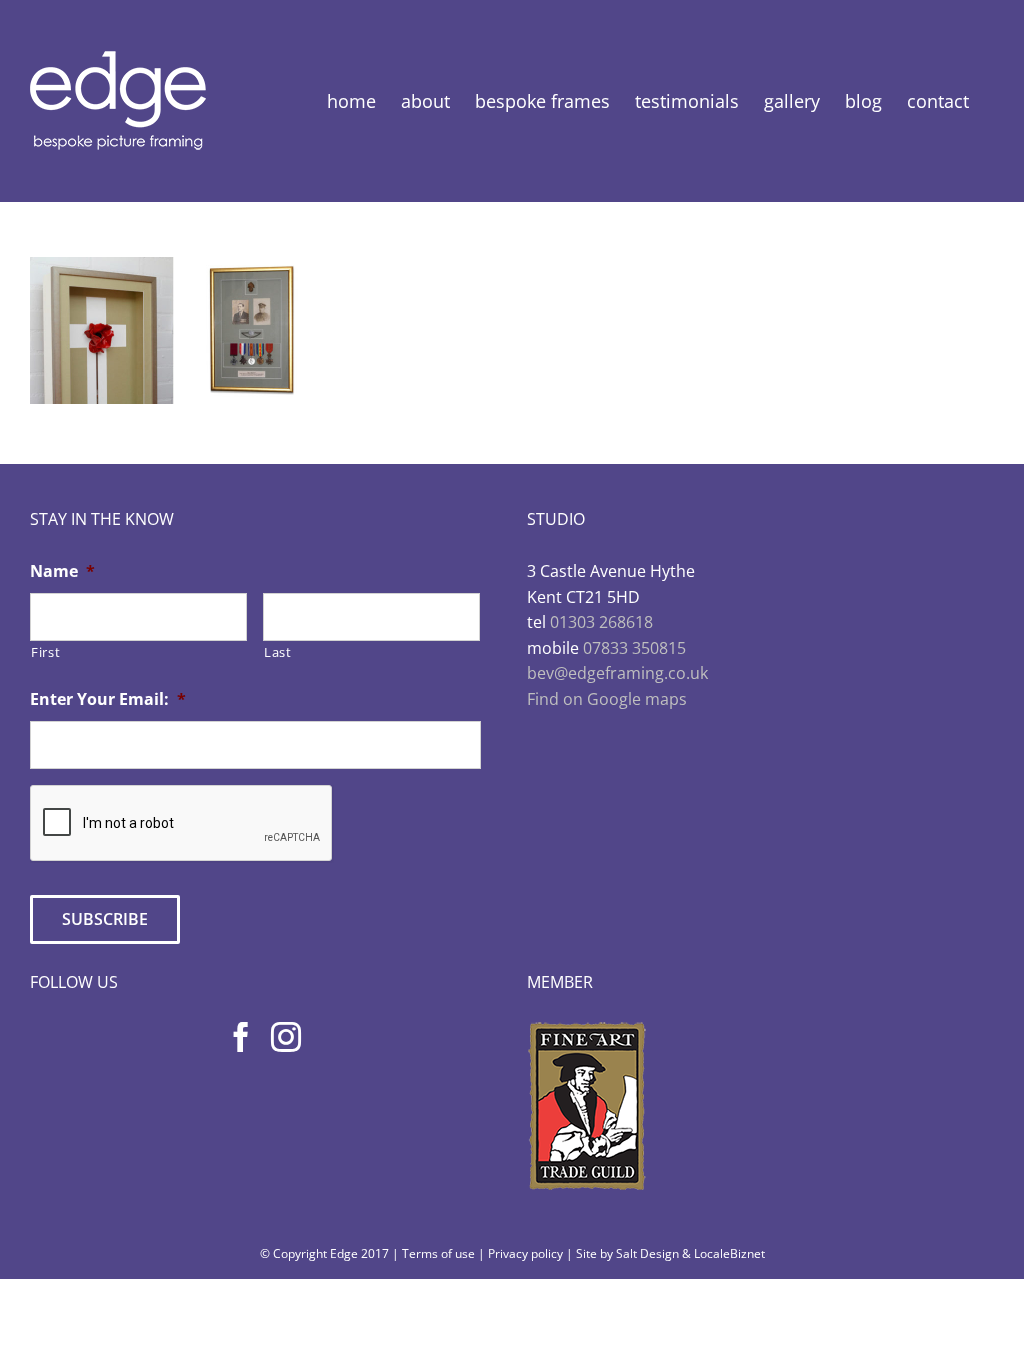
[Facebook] (241, 1037)
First (45, 652)
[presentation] (182, 824)
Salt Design (647, 1253)
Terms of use (438, 1253)
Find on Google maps (607, 699)
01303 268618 (601, 622)
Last (278, 652)
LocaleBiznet (729, 1253)
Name (62, 571)
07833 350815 (634, 648)
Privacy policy (525, 1253)
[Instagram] (286, 1037)
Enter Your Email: (108, 699)
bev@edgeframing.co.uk (617, 673)
